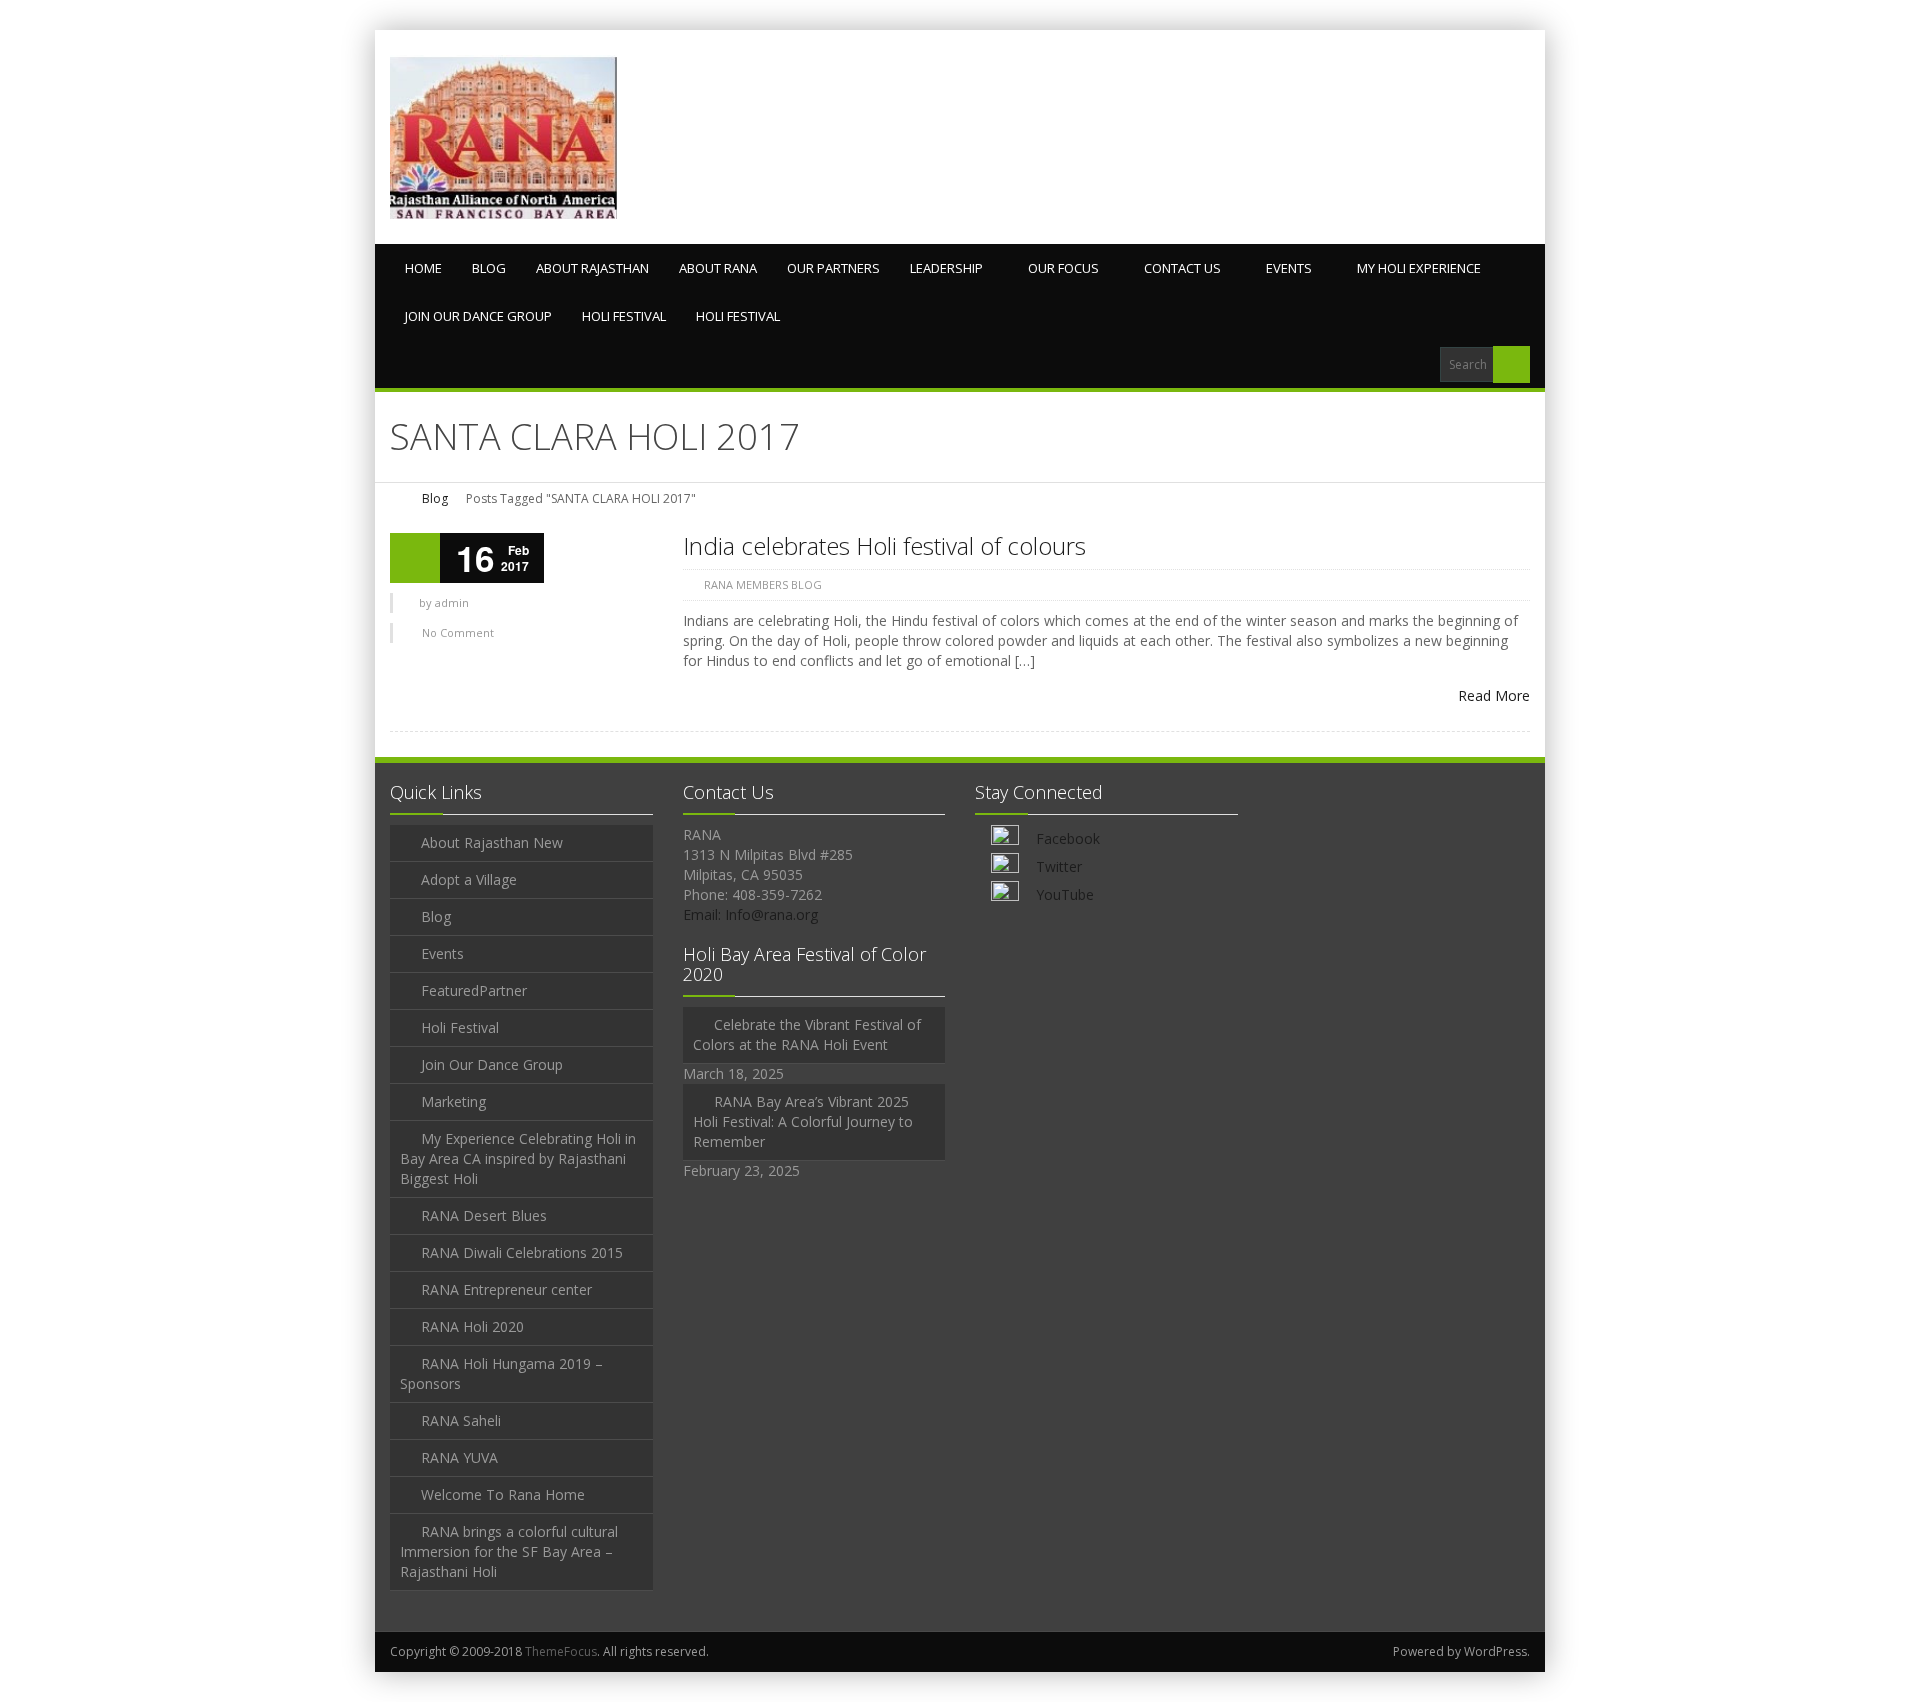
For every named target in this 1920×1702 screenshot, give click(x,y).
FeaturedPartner (474, 990)
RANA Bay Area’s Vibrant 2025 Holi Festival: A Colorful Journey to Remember (803, 1121)
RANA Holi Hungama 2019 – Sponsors (501, 1373)
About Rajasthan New (492, 842)
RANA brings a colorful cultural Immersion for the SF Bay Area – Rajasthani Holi (509, 1551)
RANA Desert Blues (484, 1215)
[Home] (397, 498)
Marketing (453, 1101)
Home (423, 268)
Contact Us (1182, 268)
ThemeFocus (561, 1651)
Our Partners (833, 268)
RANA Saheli (461, 1420)
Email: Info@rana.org (750, 914)
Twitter (1059, 866)
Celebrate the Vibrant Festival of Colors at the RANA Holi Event (807, 1034)
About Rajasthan (592, 268)
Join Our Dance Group (478, 316)
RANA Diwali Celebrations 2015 (522, 1252)
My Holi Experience (1419, 268)
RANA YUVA (459, 1457)
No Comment (458, 632)
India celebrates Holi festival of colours (884, 545)
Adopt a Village (469, 879)
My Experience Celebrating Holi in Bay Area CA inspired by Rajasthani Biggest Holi (518, 1158)
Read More (1494, 695)
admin (452, 602)
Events (1289, 268)
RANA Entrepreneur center (506, 1289)
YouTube (1065, 894)
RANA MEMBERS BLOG (763, 584)
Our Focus (1063, 268)
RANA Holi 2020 (472, 1326)
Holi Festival (624, 316)
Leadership (946, 268)
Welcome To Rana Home (503, 1494)
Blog (489, 268)
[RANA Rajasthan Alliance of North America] (503, 137)
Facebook (1068, 838)
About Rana (718, 268)
